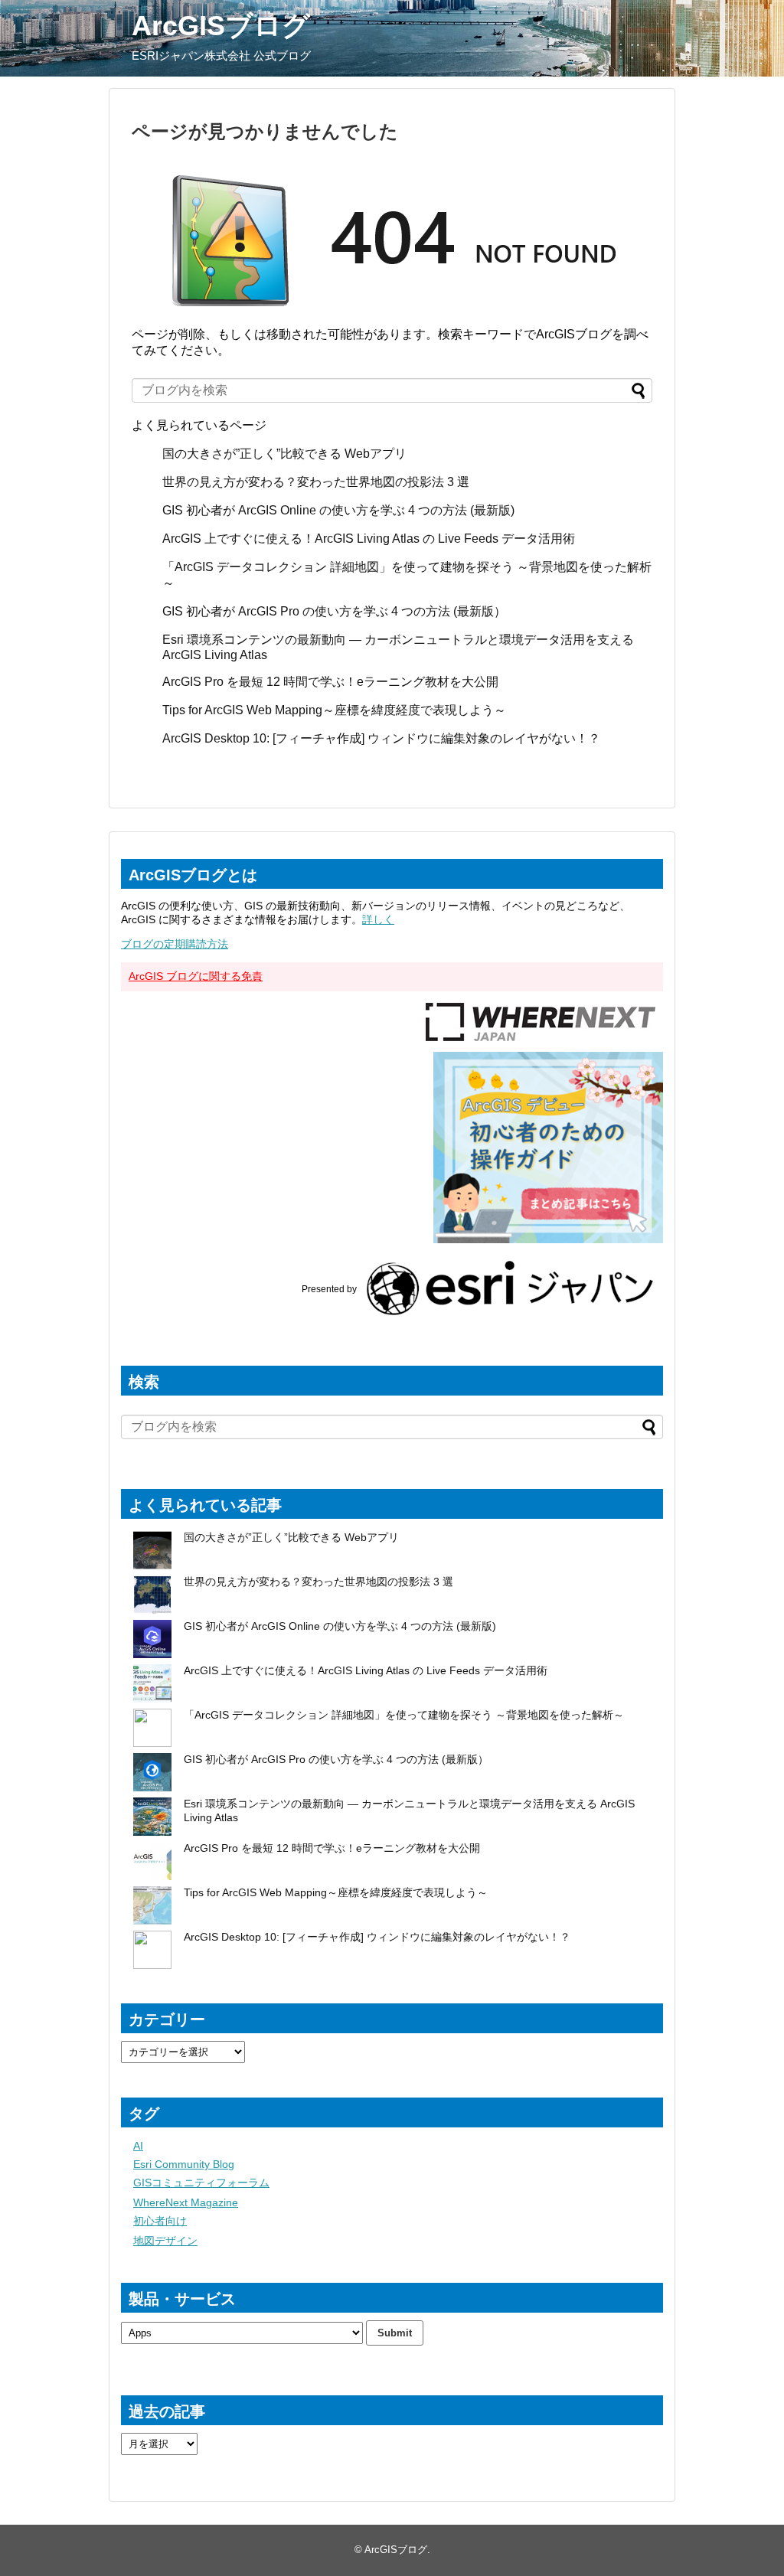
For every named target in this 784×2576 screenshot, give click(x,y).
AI (138, 2146)
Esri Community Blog (184, 2164)
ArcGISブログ (221, 26)
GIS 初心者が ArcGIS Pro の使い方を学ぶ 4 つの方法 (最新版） (334, 611)
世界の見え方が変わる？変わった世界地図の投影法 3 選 (316, 482)
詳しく (378, 919)
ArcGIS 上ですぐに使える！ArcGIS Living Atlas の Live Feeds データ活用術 (369, 539)
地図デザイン (165, 2241)
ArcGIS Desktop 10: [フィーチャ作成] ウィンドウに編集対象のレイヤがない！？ (381, 738)
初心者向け (160, 2221)
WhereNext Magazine (186, 2202)
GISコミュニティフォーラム (201, 2183)
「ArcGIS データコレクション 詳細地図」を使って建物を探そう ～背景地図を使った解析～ (404, 1715)
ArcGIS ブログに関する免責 (196, 976)
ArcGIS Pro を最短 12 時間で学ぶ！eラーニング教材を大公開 (330, 682)
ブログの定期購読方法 (175, 944)
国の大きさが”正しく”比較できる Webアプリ (284, 454)
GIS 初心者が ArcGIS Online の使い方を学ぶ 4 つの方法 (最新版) (338, 510)
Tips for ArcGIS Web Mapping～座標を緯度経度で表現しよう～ (334, 710)
